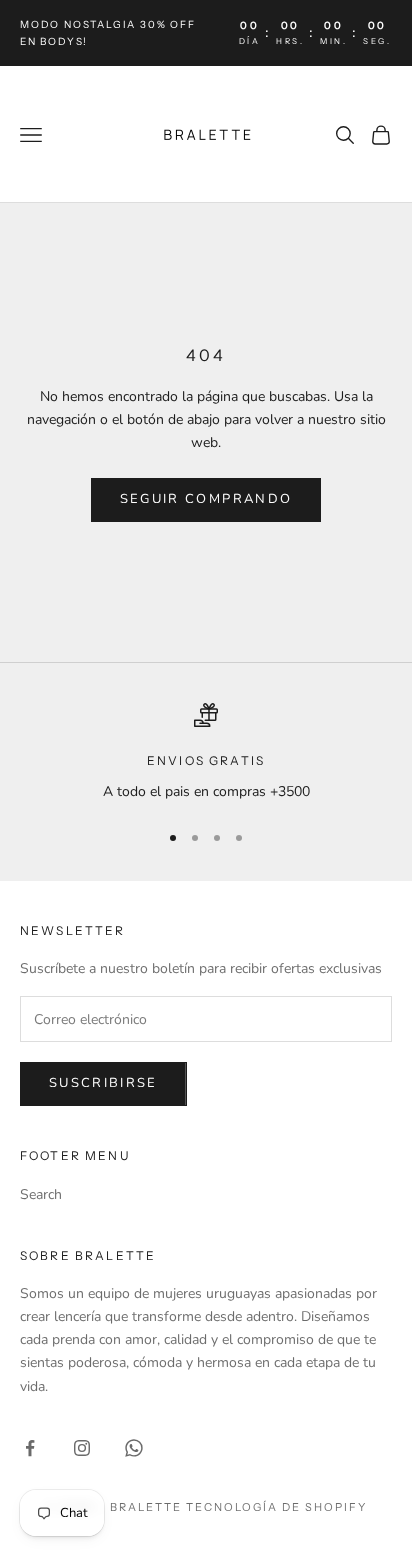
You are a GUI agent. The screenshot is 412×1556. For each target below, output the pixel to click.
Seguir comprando (206, 499)
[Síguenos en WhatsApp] (134, 1448)
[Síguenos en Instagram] (82, 1448)
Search (41, 1194)
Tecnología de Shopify (276, 1507)
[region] (206, 752)
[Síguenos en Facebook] (30, 1448)
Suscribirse (103, 1083)
